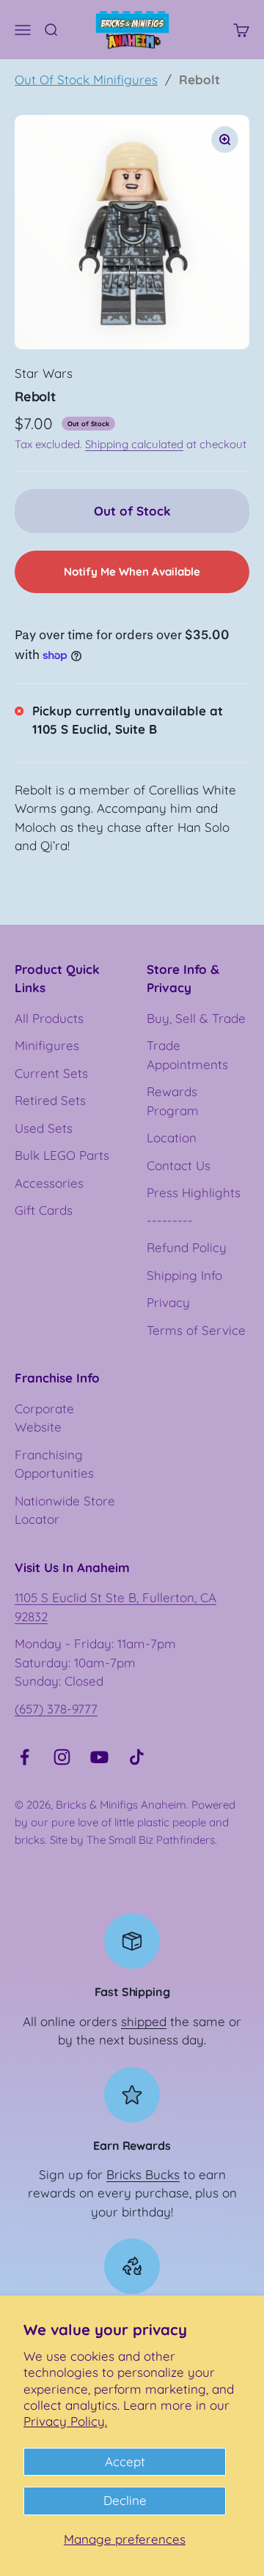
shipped (144, 2021)
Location (172, 1138)
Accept (125, 2461)
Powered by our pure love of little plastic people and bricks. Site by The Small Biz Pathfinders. (125, 1822)
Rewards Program (173, 1101)
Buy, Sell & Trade (196, 1018)
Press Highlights (194, 1192)
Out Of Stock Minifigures (86, 79)
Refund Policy (187, 1247)
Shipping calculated (134, 444)
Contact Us (179, 1165)
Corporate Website (44, 1418)
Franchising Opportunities (54, 1464)
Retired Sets (50, 1100)
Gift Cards (44, 1210)
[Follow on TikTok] (137, 1757)
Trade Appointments (187, 1055)
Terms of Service (196, 1330)
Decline (125, 2500)
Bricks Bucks (143, 2174)
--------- (170, 1220)
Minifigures (47, 1045)
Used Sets (44, 1128)
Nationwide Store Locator (65, 1510)
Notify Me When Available (132, 572)
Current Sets (51, 1073)
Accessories (49, 1183)
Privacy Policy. (65, 2421)
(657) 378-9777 (56, 1709)
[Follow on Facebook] (25, 1757)
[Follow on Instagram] (62, 1757)
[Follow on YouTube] (99, 1757)
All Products (49, 1018)
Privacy (168, 1302)
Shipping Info (184, 1275)
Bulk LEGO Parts (62, 1155)
